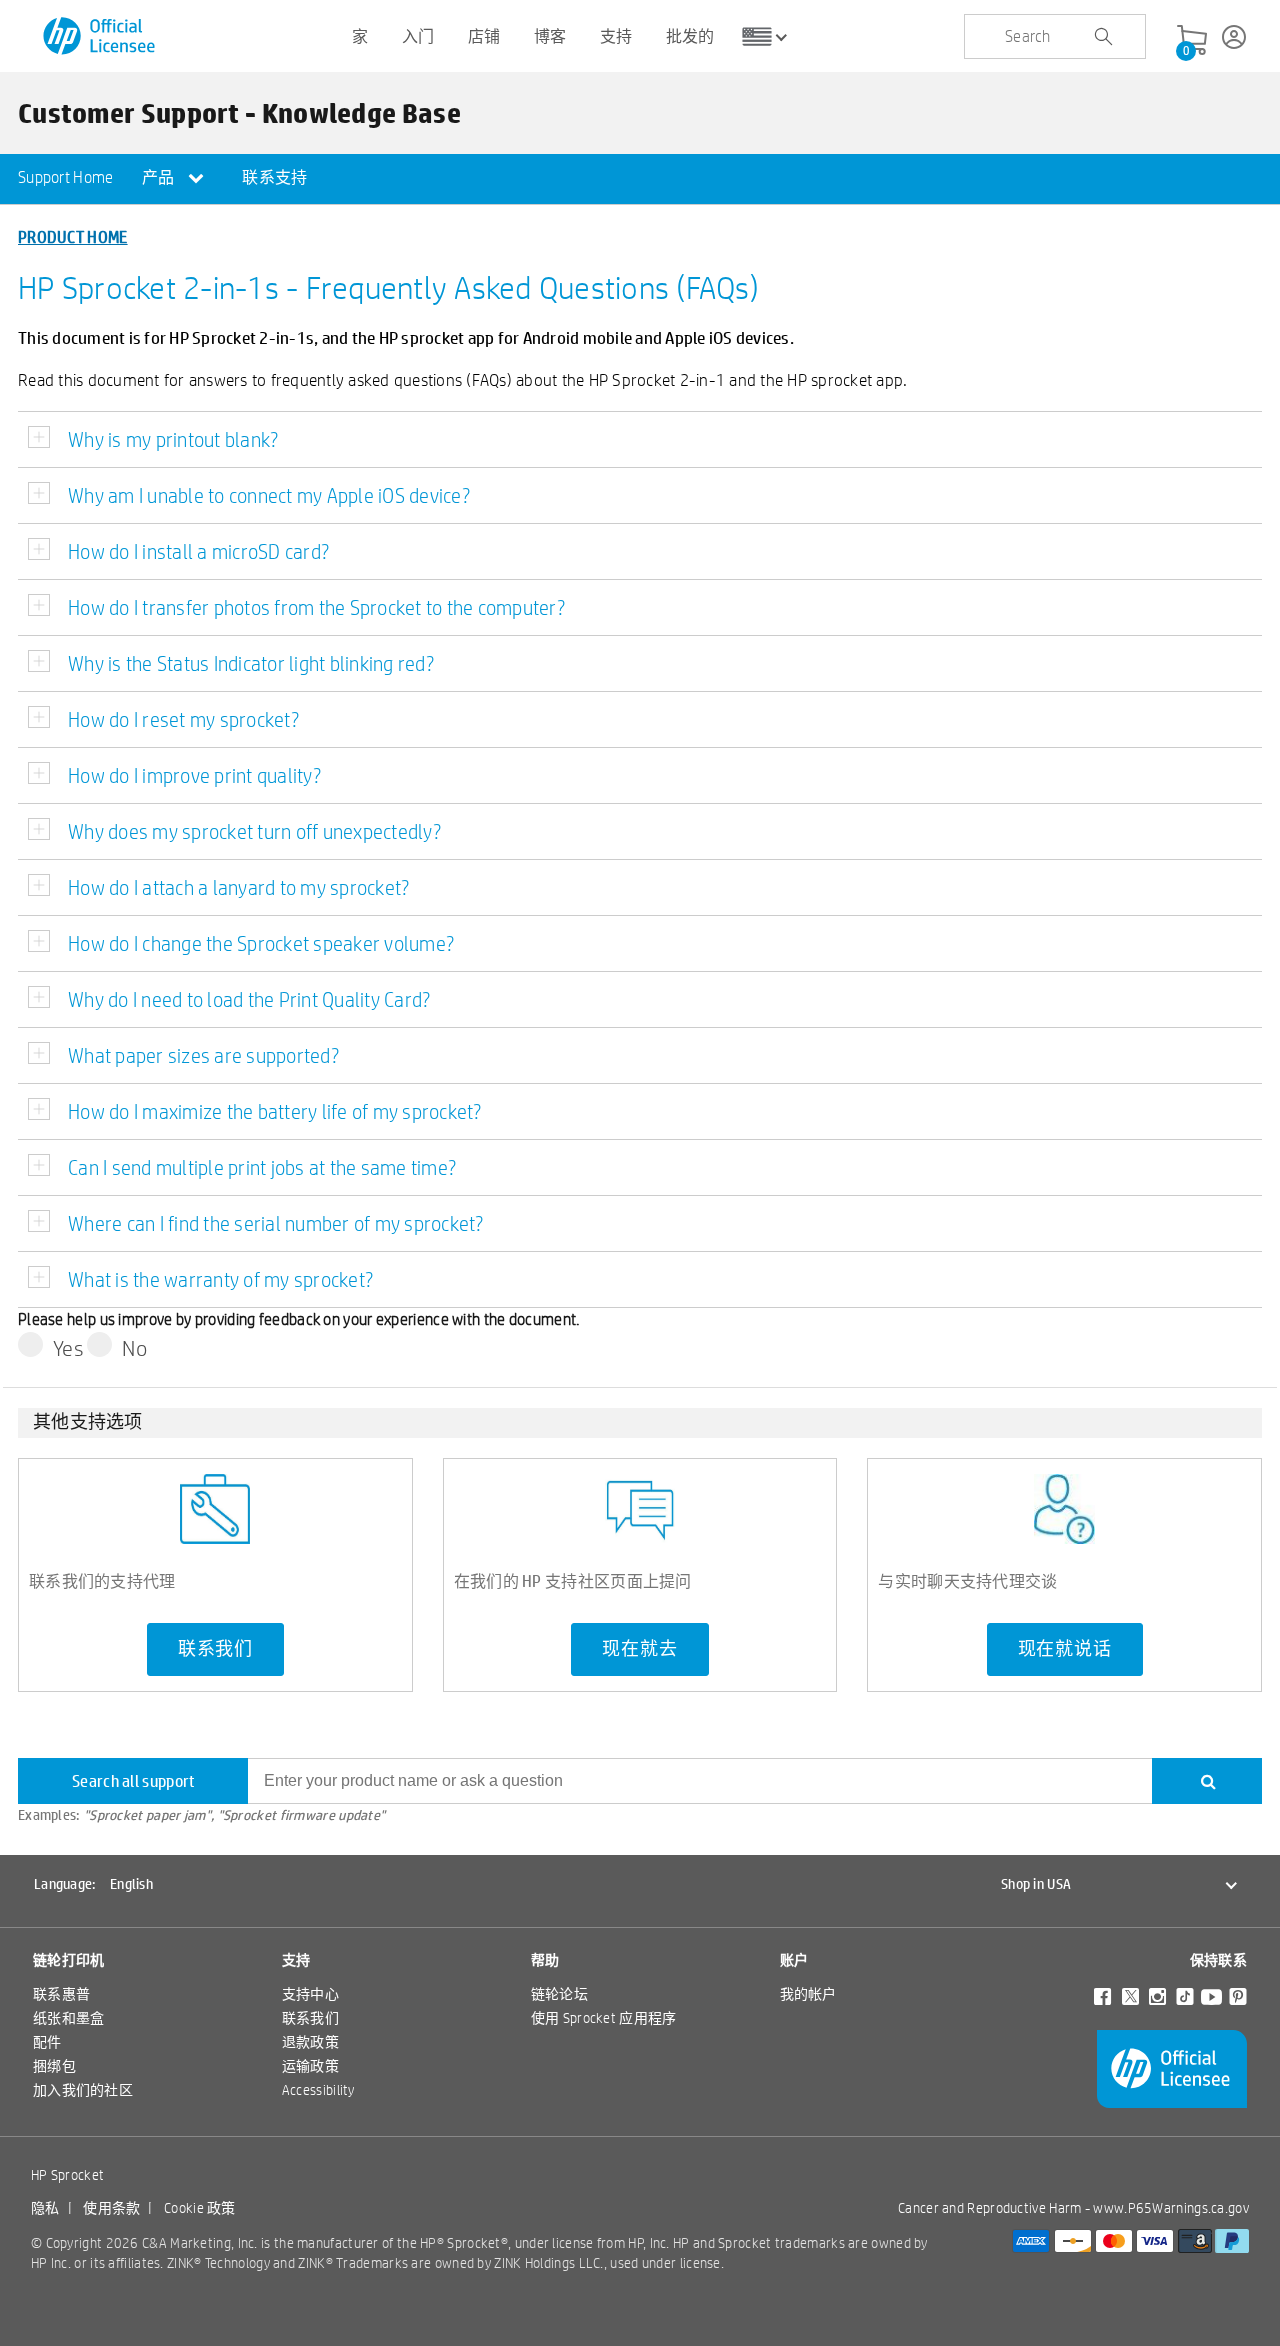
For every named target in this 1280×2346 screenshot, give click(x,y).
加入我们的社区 (83, 2090)
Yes (68, 1348)
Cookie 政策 (200, 2208)
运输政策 (310, 2066)
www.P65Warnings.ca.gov (1171, 2208)
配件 (47, 2042)
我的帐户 (808, 1994)
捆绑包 (54, 2066)
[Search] (1207, 1781)
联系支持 (274, 177)
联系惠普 (61, 1994)
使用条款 (111, 2208)
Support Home (66, 177)
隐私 (45, 2208)
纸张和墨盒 (69, 2018)
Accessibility (318, 2090)
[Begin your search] (1103, 37)
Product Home (73, 236)
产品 (160, 177)
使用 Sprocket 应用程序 (604, 2018)
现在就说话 (1065, 1649)
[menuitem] (66, 179)
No (134, 1348)
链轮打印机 (69, 1960)
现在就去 (639, 1649)
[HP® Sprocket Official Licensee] (100, 36)
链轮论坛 (559, 1994)
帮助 (545, 1960)
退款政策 (310, 2042)
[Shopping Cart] (1192, 41)
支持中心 (310, 1994)
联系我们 (215, 1649)
